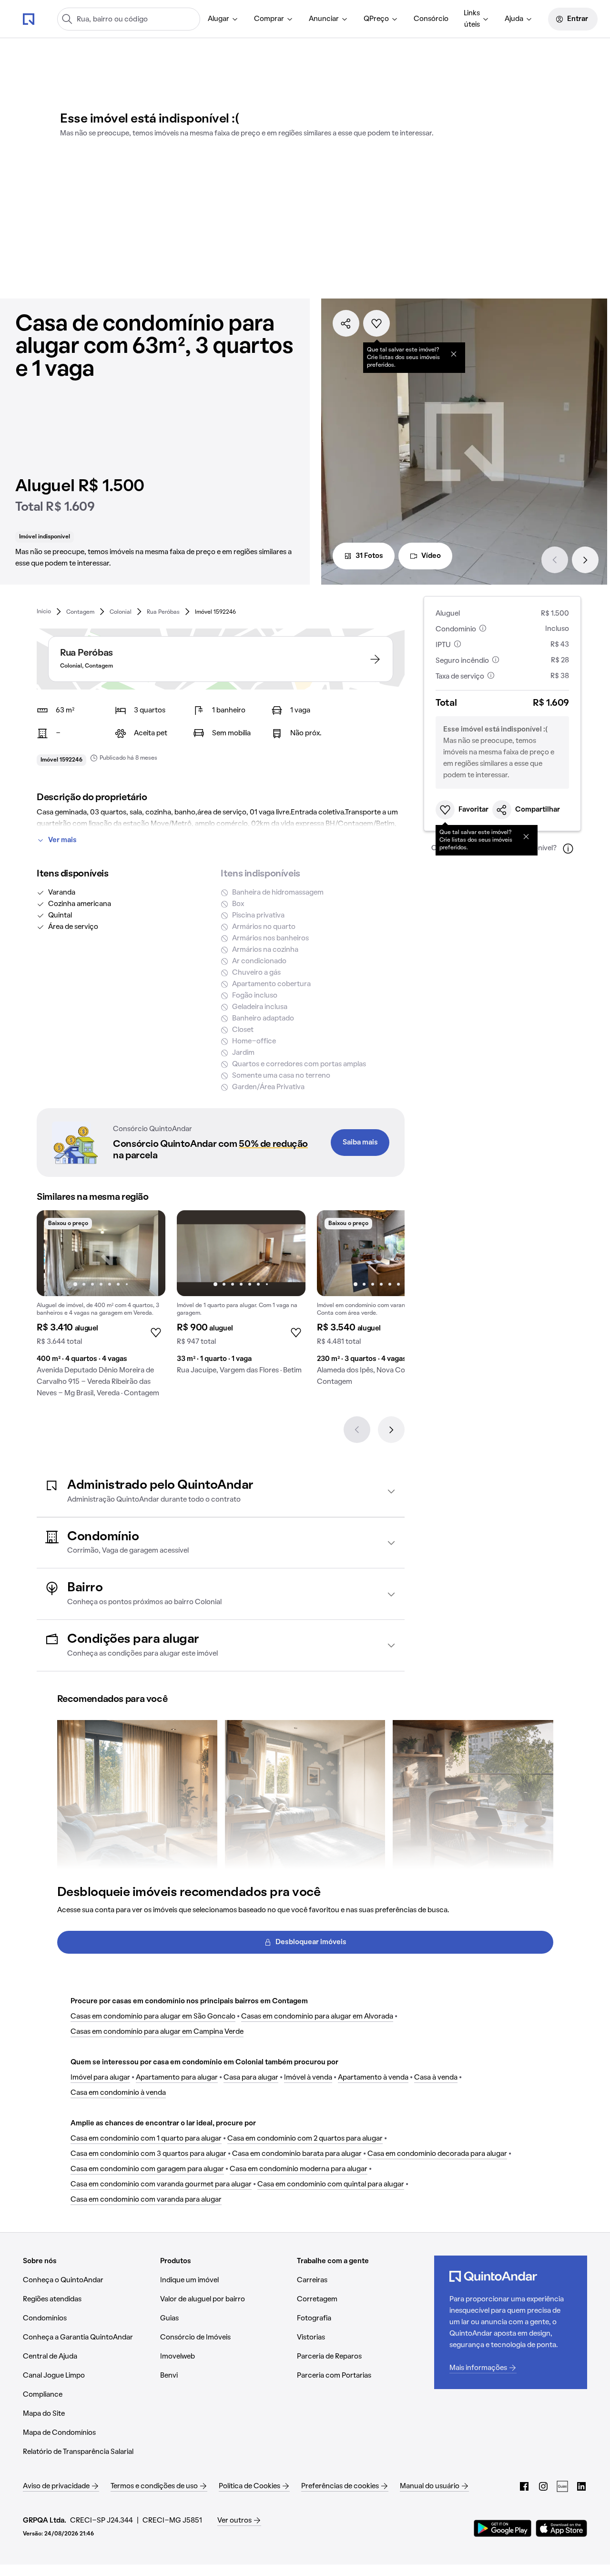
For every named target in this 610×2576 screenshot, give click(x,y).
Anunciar (324, 19)
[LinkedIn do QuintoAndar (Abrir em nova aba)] (581, 2486)
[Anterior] (555, 560)
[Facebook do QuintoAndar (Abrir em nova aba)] (524, 2486)
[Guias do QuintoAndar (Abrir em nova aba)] (562, 2486)
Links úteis (472, 19)
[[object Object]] (454, 354)
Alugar (219, 19)
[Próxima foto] (148, 1253)
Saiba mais (360, 1143)
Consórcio (431, 19)
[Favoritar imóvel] (376, 323)
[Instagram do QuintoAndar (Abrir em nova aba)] (543, 2486)
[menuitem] (223, 19)
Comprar (269, 19)
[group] (101, 1308)
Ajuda (514, 19)
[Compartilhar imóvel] (346, 323)
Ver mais (62, 840)
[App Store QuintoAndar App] (561, 2528)
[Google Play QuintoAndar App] (503, 2528)
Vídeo (431, 556)
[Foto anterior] (54, 1253)
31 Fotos (369, 556)
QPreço (376, 19)
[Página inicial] (29, 19)
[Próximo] (585, 560)
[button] (221, 1491)
